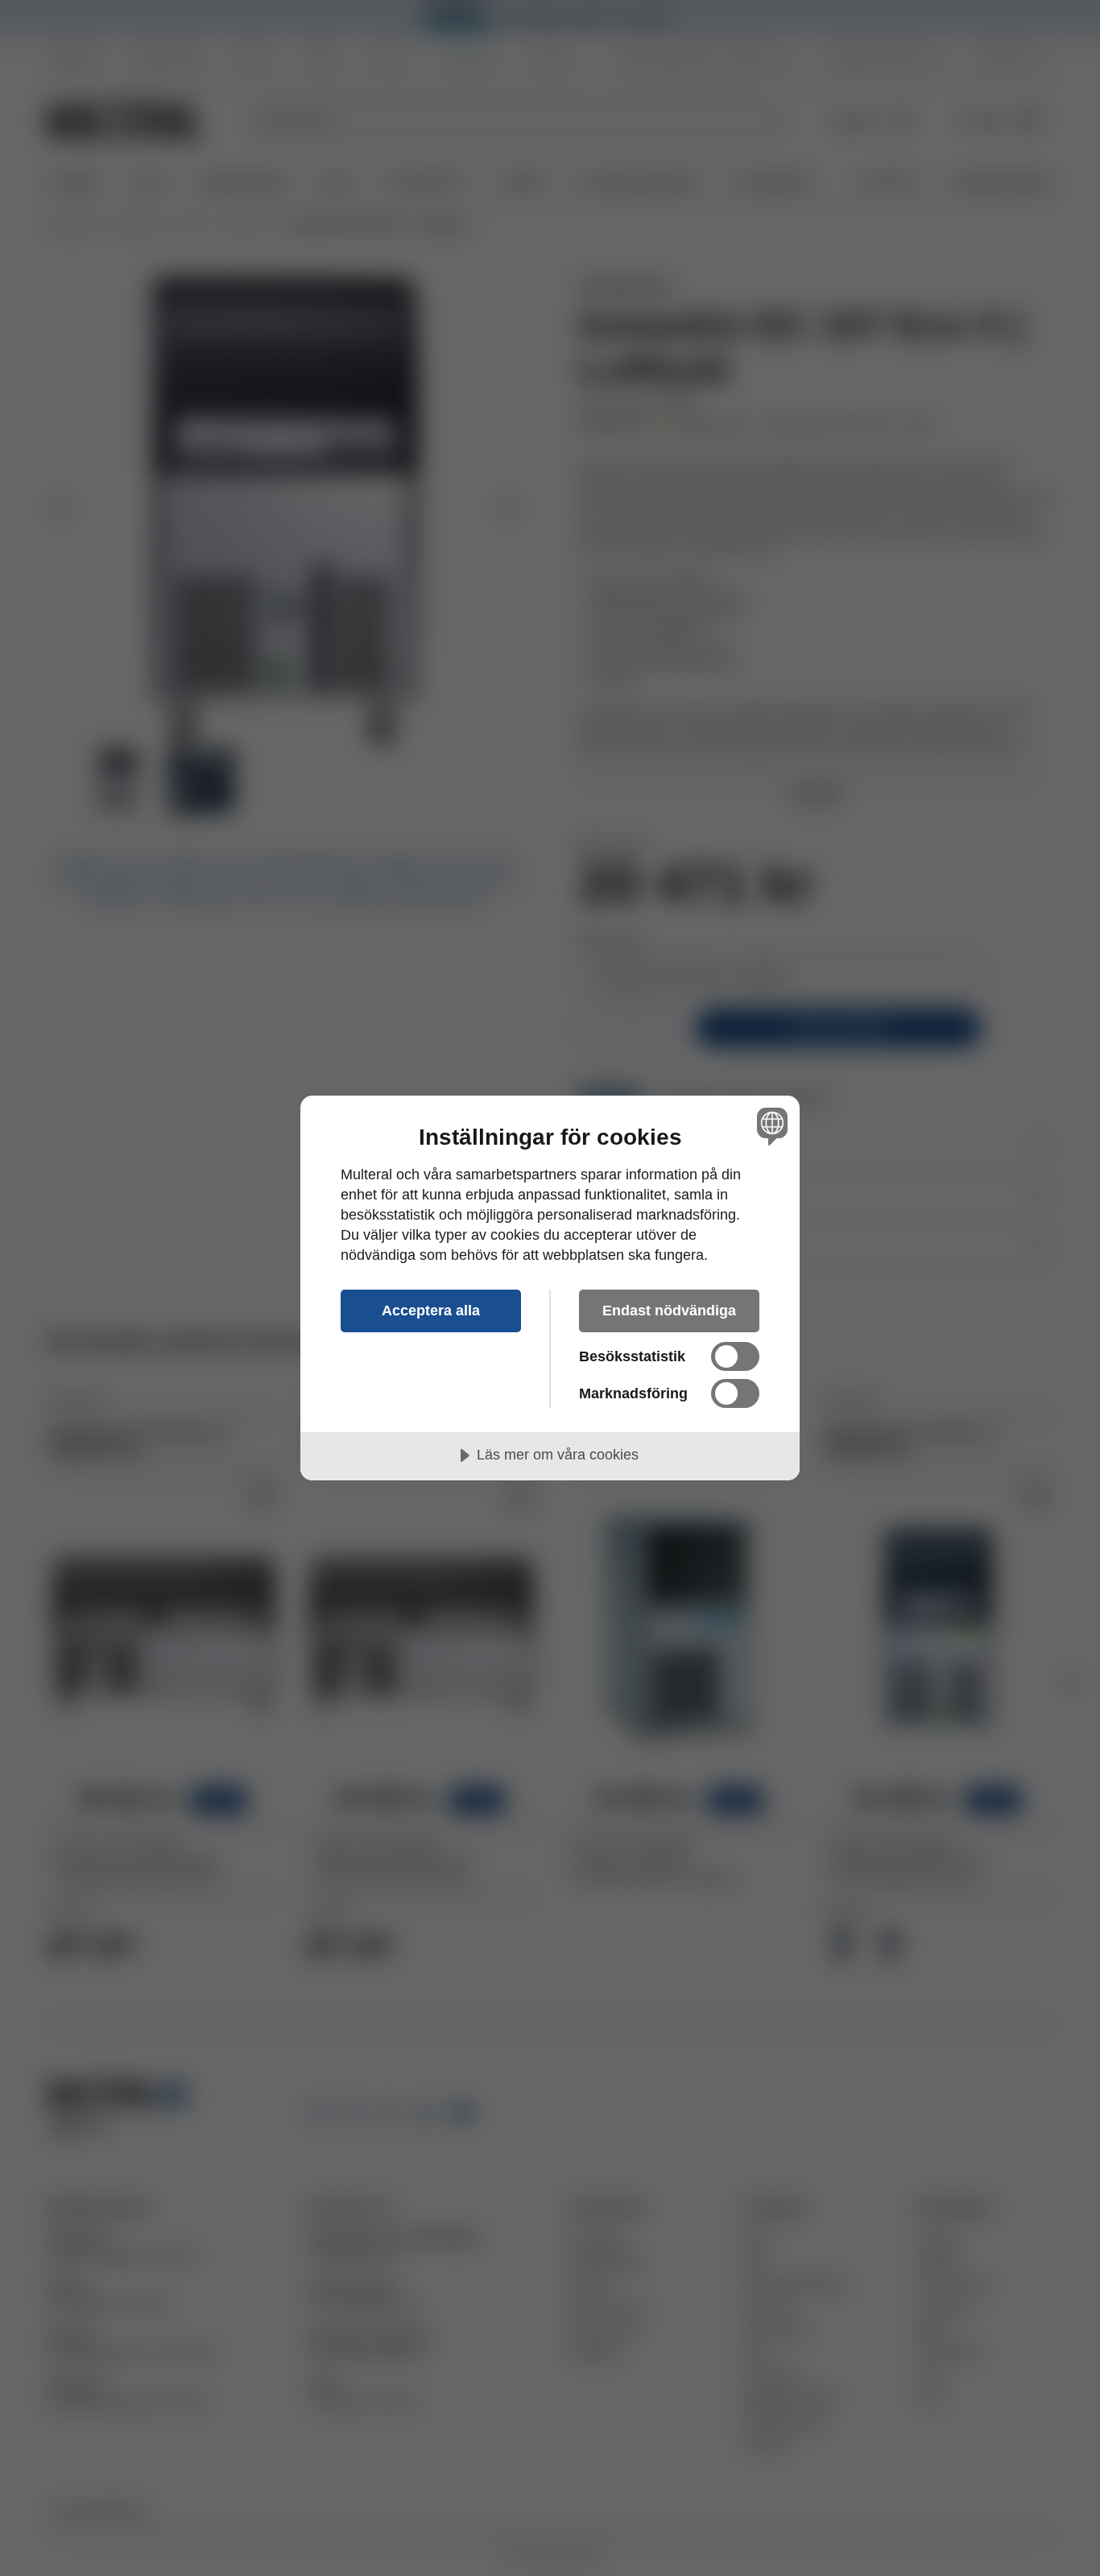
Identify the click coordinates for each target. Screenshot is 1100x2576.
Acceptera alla (431, 1311)
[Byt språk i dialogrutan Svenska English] (769, 1126)
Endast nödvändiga (669, 1311)
